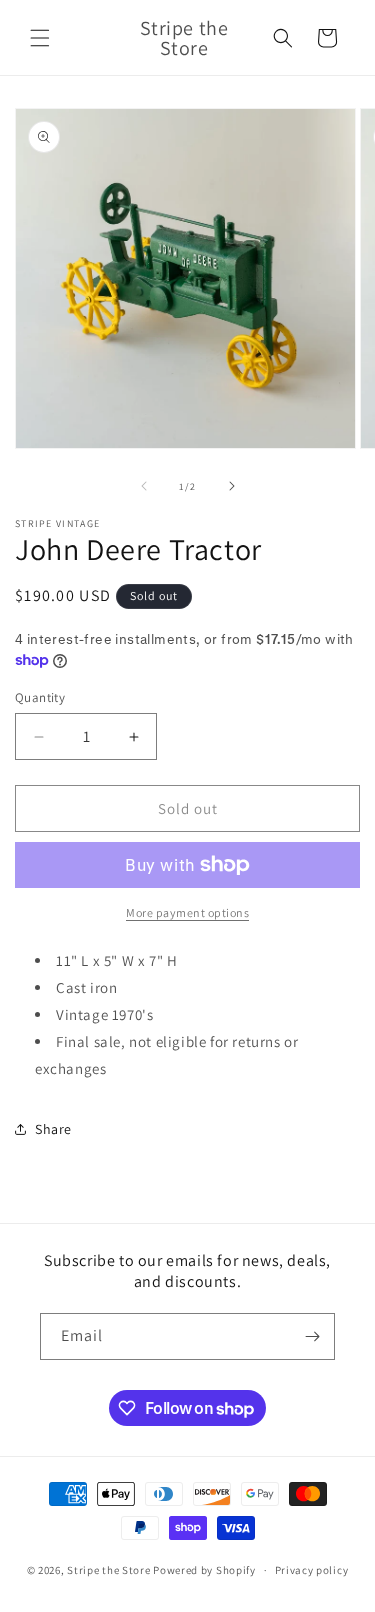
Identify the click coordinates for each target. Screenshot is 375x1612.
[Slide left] (144, 486)
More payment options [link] (187, 912)
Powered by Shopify (204, 1570)
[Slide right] (232, 486)
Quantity (40, 697)
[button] (40, 38)
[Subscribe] (312, 1336)
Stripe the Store (108, 1570)
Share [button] (53, 1129)
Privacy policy (312, 1570)
